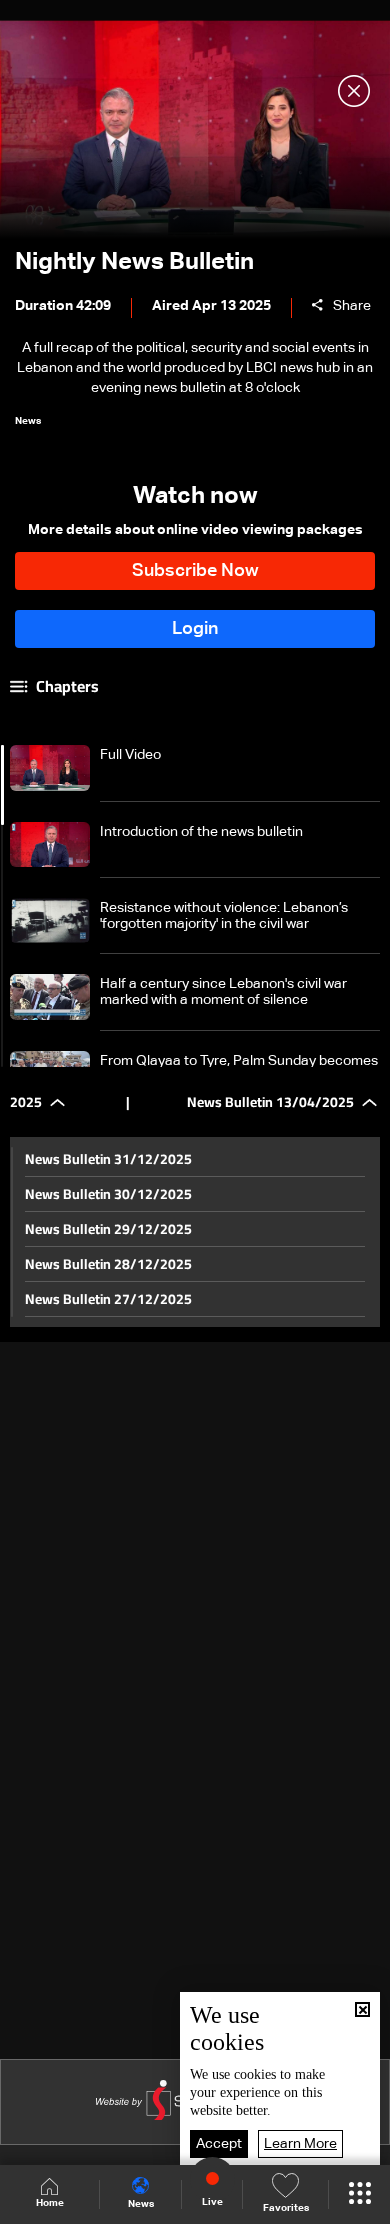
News (141, 2204)
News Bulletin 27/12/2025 (108, 1299)
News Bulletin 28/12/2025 (108, 1264)
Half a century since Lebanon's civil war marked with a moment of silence (223, 992)
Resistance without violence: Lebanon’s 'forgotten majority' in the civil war (224, 916)
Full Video (130, 755)
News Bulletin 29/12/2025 (108, 1229)
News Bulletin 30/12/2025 (108, 1194)
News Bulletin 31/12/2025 (108, 1159)
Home (50, 2203)
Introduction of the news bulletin (201, 832)
